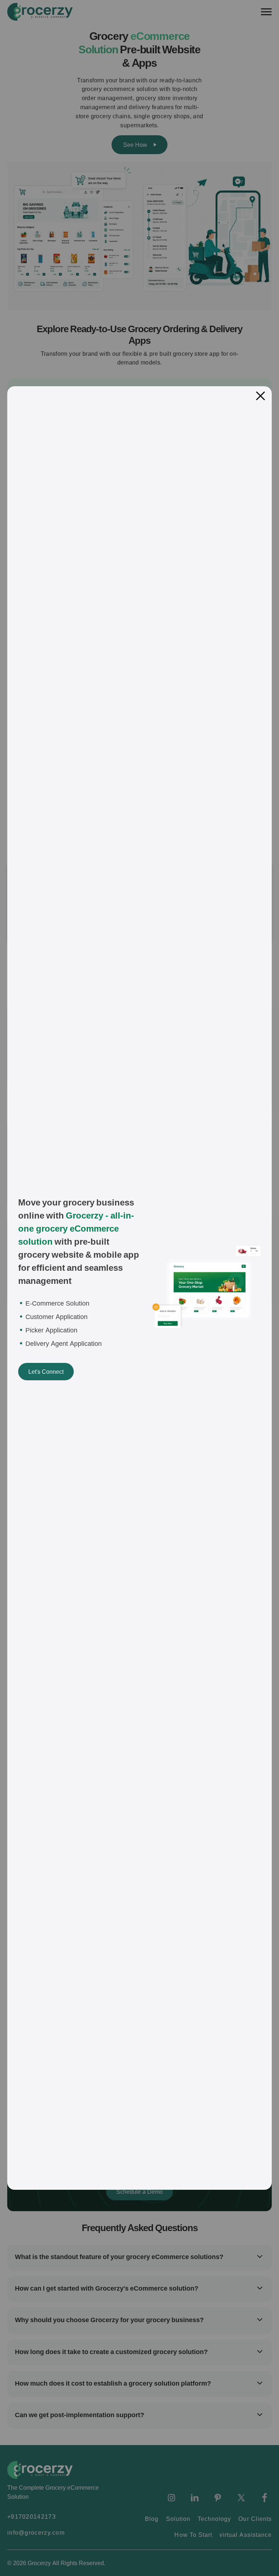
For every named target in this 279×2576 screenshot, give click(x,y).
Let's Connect (46, 1372)
